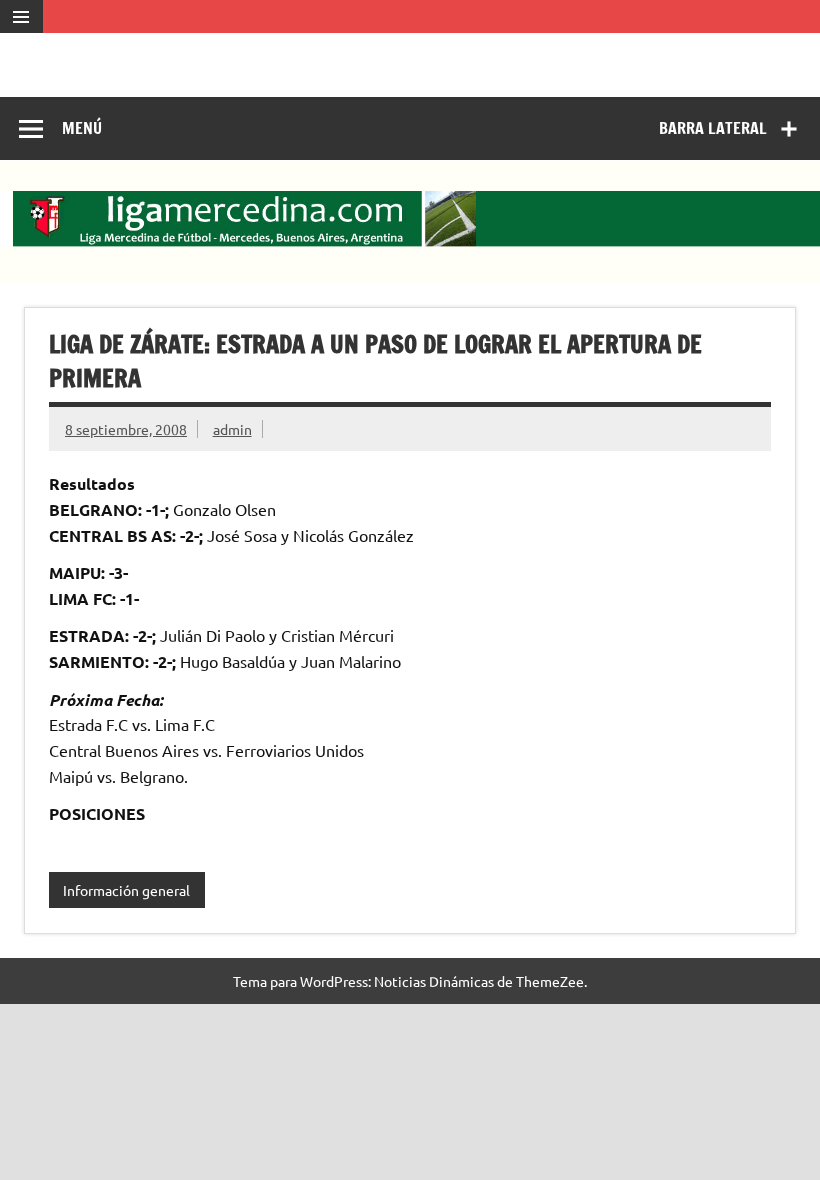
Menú (82, 128)
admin (232, 429)
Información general (126, 890)
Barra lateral (713, 128)
